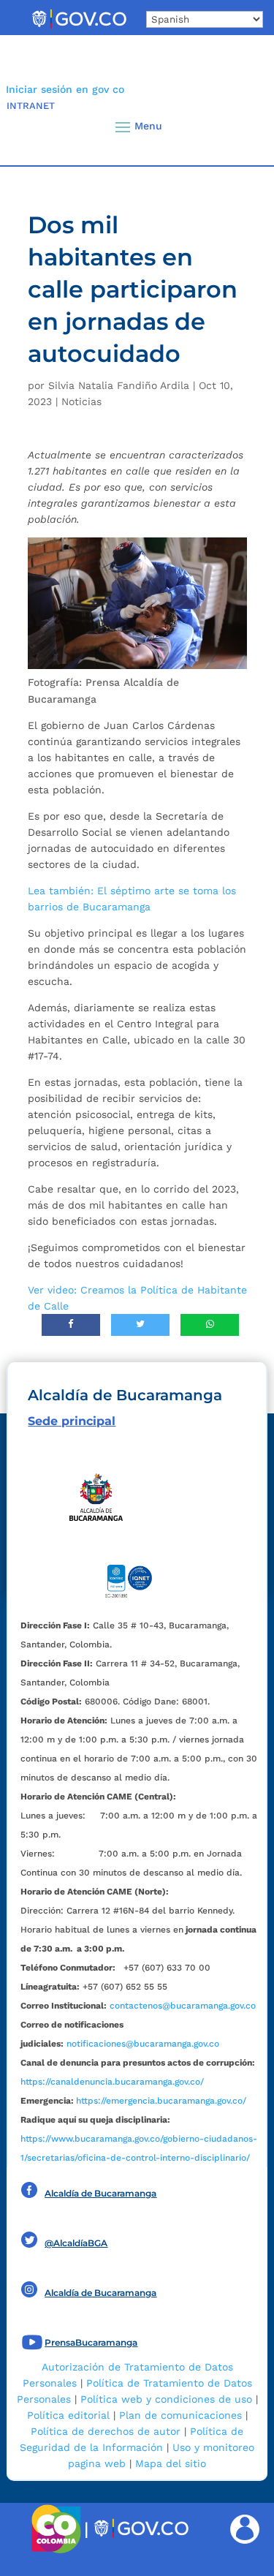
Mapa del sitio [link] (171, 2463)
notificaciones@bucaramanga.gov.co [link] (143, 2044)
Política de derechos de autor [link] (106, 2431)
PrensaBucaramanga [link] (91, 2342)
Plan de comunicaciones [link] (180, 2415)
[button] (239, 126)
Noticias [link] (81, 401)
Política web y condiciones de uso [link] (166, 2399)
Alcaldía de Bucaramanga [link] (100, 2193)
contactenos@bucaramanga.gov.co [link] (183, 2006)
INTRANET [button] (31, 106)
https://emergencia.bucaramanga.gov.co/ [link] (161, 2101)
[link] (79, 28)
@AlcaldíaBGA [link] (76, 2243)
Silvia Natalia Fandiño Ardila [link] (119, 385)
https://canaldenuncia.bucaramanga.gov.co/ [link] (112, 2082)
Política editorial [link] (68, 2415)
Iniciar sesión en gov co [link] (65, 89)
